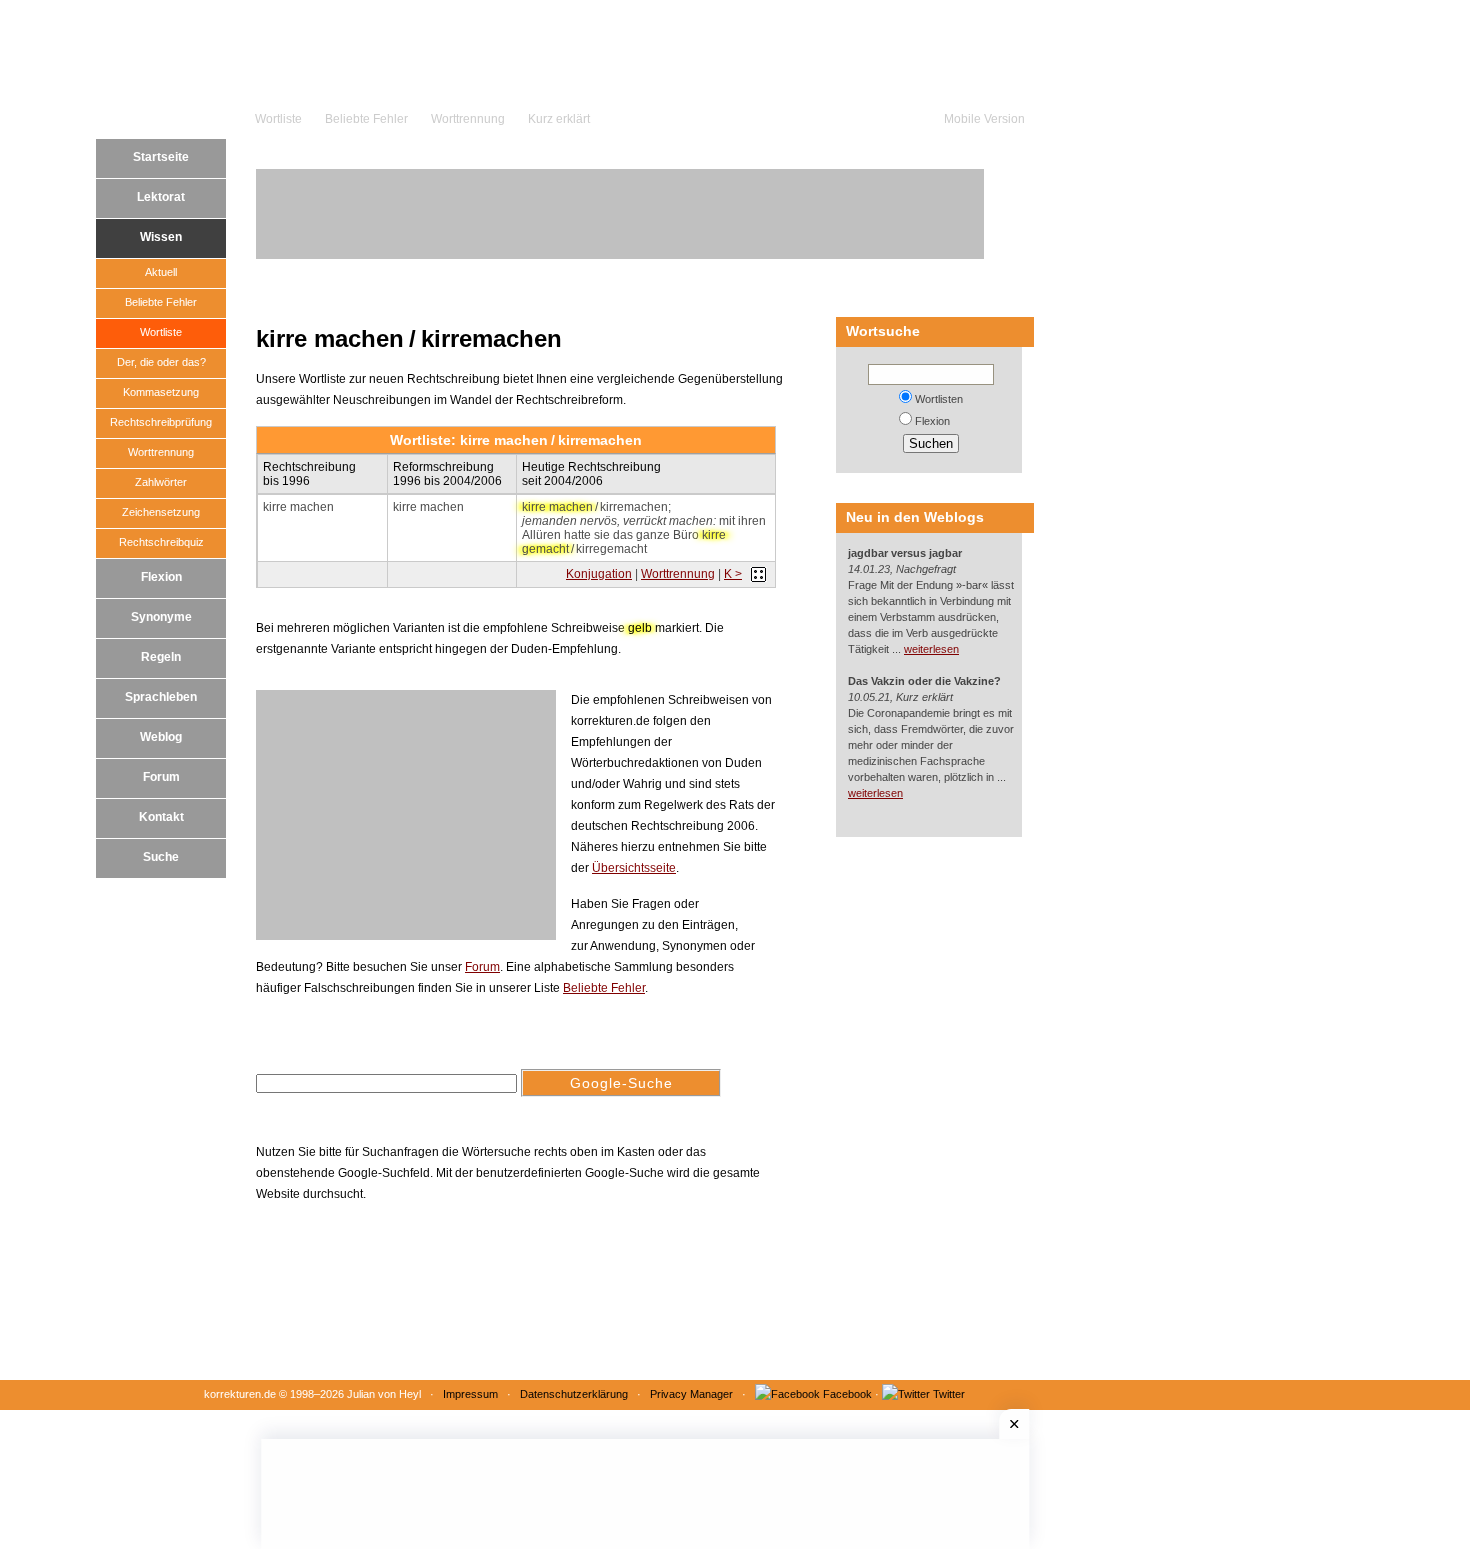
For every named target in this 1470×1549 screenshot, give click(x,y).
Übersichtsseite (634, 868)
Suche (161, 857)
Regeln (161, 657)
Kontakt (161, 817)
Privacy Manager (691, 1394)
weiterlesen (931, 649)
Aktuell (161, 272)
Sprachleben (161, 697)
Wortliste (278, 119)
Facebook (847, 1394)
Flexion (161, 577)
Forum (161, 777)
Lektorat (161, 197)
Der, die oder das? (161, 362)
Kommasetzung (161, 392)
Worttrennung (468, 119)
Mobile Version (984, 119)
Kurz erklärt (559, 119)
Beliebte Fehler (366, 119)
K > (733, 574)
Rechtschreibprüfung (161, 422)
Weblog (161, 737)
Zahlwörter (161, 482)
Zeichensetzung (161, 512)
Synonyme (161, 617)
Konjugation (599, 574)
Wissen (161, 237)
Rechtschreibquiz (161, 542)
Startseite (161, 157)
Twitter (949, 1394)
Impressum (470, 1394)
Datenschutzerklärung (574, 1394)
